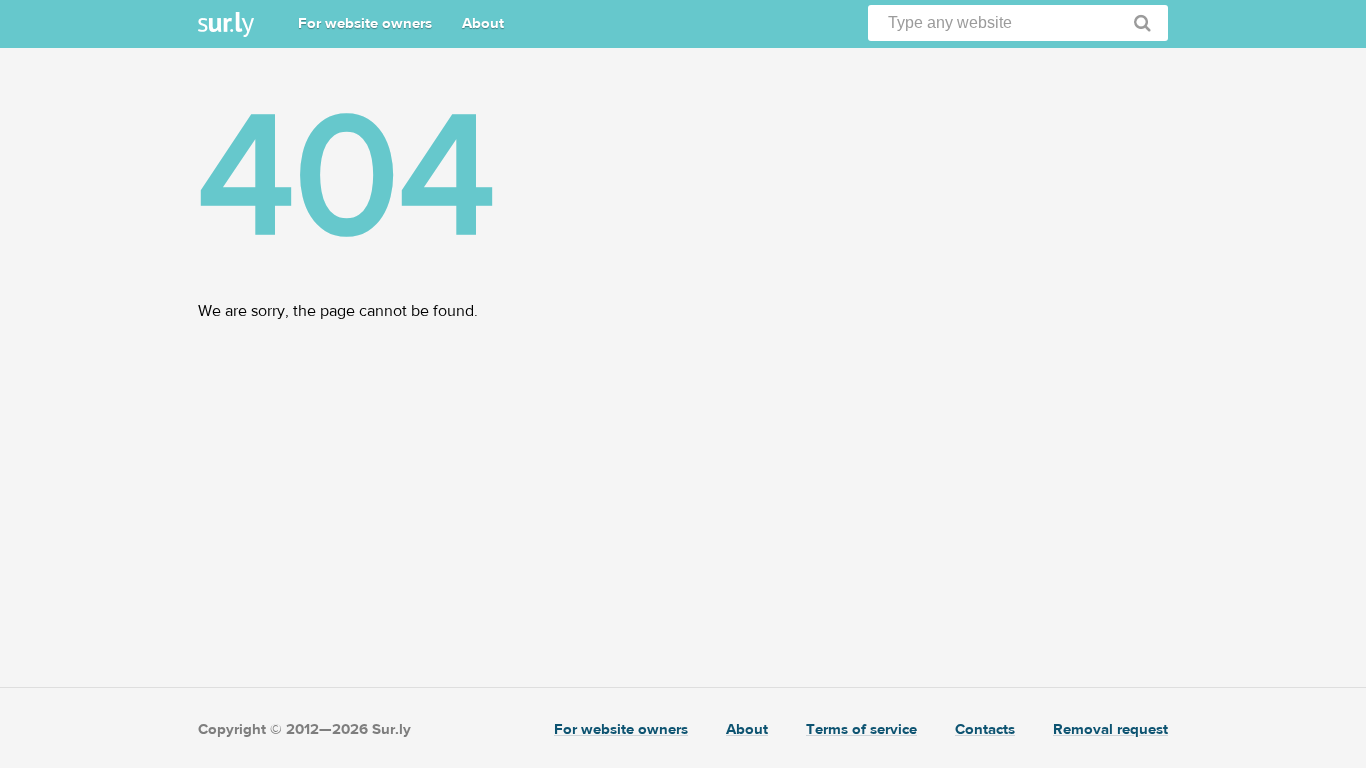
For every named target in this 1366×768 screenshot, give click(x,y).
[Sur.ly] (226, 24)
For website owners (365, 23)
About (483, 23)
